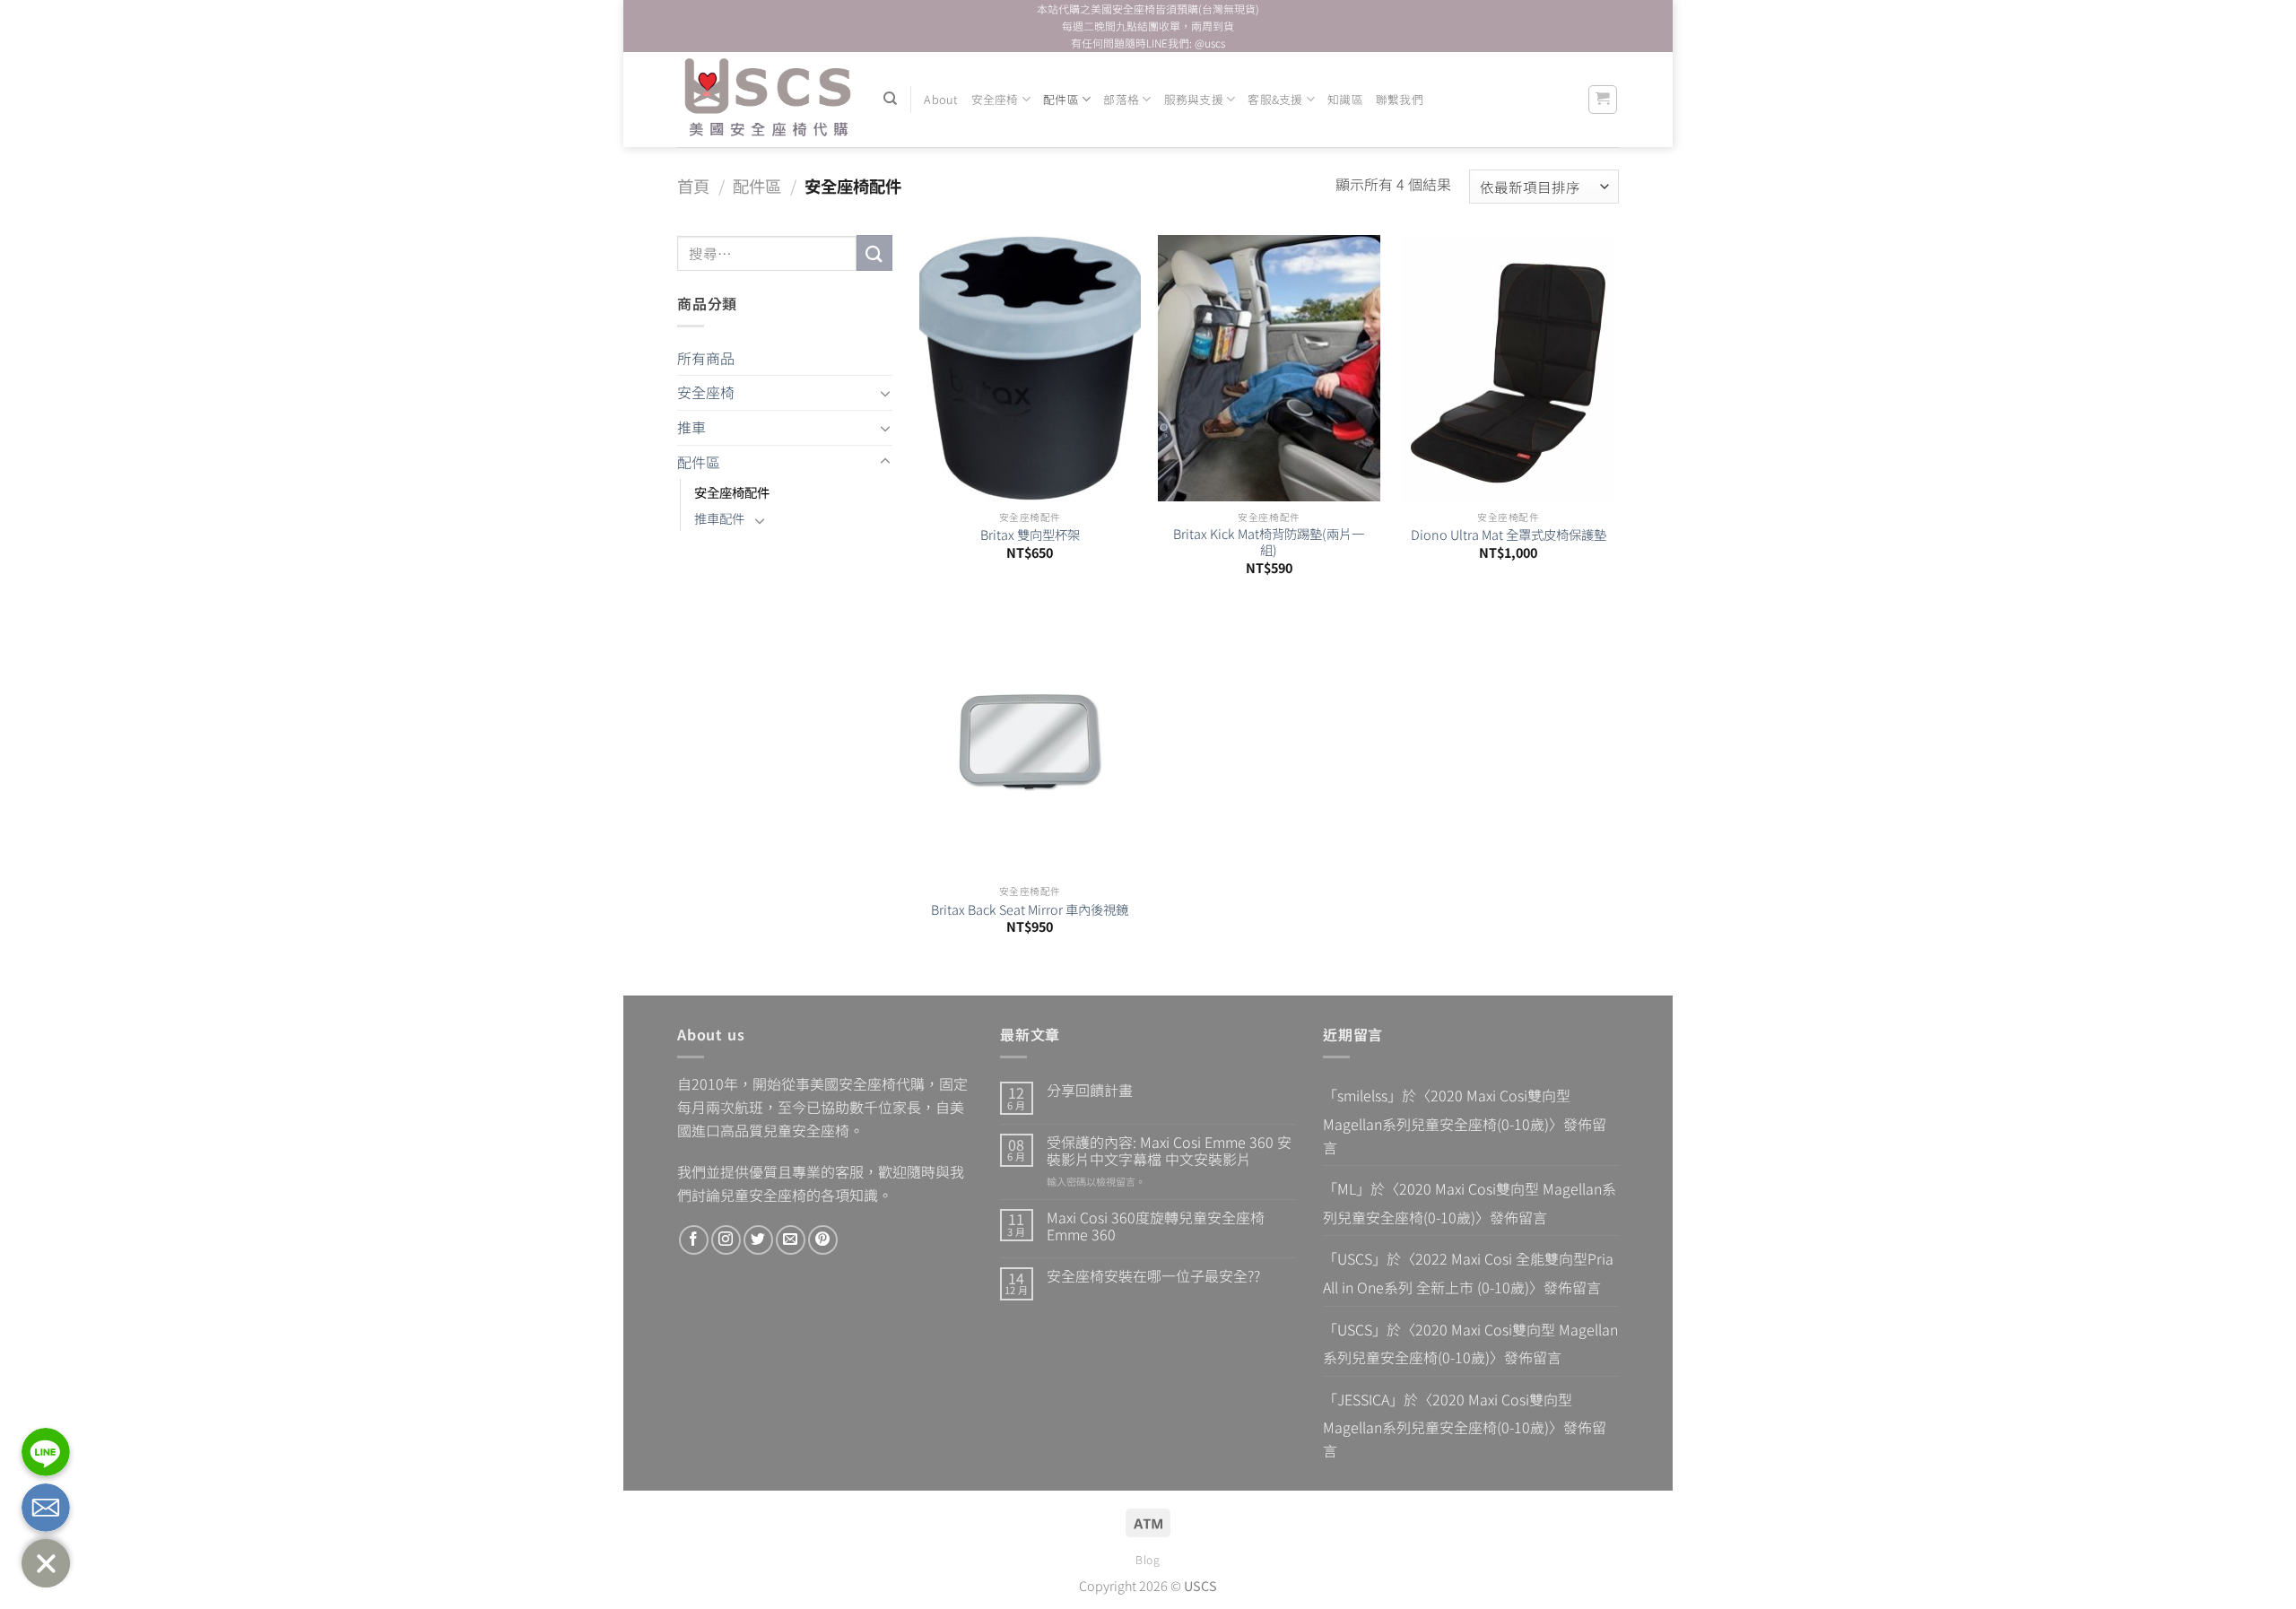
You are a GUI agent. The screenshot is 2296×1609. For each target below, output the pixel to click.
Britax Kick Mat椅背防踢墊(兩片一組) (1269, 542)
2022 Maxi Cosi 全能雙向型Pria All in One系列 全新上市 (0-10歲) (1468, 1273)
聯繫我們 (1400, 99)
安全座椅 (995, 99)
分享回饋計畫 (1090, 1090)
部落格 (1121, 99)
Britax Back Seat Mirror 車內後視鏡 (1030, 910)
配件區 (1061, 99)
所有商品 (706, 358)
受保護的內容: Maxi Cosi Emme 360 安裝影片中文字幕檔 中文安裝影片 (1169, 1151)
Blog (1148, 1560)
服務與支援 (1194, 99)
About (941, 99)
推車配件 (719, 518)
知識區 (1345, 99)
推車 (691, 427)
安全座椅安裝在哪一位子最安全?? (1153, 1276)
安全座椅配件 (732, 492)
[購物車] (1603, 100)
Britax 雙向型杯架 (1030, 535)
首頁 (693, 186)
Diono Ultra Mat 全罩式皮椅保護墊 (1509, 535)
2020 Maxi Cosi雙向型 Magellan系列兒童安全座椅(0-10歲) (1447, 1109)
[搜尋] (890, 99)
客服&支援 (1275, 99)
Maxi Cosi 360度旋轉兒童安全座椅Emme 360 (1156, 1226)
